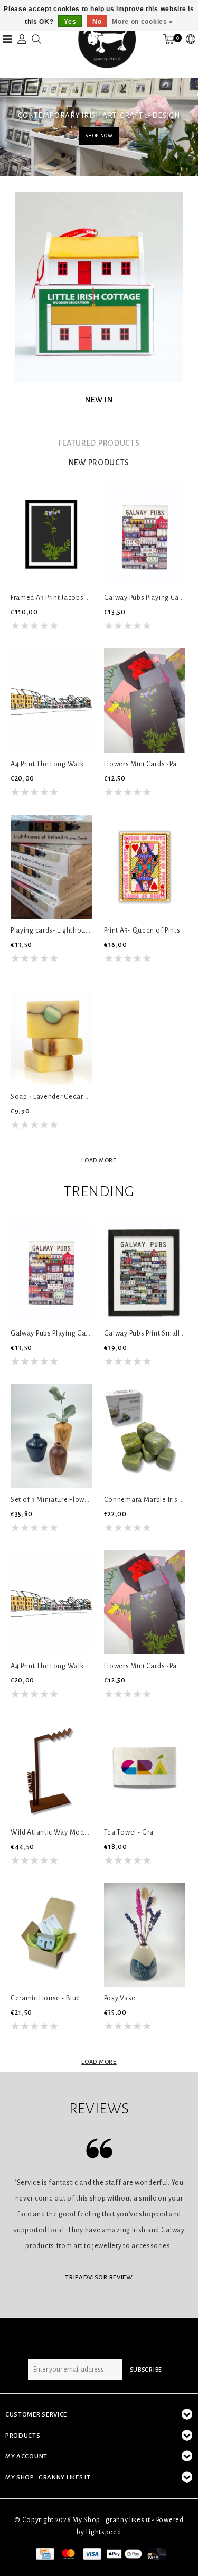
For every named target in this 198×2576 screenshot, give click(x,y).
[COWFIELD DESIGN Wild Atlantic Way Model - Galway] (51, 1769)
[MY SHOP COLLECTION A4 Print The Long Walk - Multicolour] (51, 701)
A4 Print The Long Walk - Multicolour (51, 764)
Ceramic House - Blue (45, 1998)
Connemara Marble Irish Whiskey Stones (145, 1500)
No (97, 22)
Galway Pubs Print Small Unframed (145, 1333)
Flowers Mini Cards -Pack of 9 (145, 764)
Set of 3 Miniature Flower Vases (51, 1500)
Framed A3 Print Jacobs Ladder (51, 598)
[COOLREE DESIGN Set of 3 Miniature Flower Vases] (51, 1436)
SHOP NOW (99, 136)
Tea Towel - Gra (129, 1832)
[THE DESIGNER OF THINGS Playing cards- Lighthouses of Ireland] (51, 867)
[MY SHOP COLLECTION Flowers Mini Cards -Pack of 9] (145, 701)
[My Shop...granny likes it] (106, 39)
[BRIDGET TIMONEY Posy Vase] (145, 1935)
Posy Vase (120, 1998)
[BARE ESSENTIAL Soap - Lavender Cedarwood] (51, 1033)
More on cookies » (143, 22)
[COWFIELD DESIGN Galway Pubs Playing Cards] (145, 534)
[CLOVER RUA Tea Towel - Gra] (145, 1769)
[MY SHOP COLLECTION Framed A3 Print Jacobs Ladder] (51, 534)
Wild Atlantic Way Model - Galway (51, 1832)
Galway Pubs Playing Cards (145, 598)
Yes (70, 22)
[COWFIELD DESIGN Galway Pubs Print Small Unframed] (145, 1270)
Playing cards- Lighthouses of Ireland (51, 930)
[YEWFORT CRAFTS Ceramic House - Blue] (51, 1935)
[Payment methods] (44, 2553)
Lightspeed (104, 2532)
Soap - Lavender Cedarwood (51, 1097)
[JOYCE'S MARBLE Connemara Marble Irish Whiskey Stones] (145, 1436)
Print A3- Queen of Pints (142, 930)
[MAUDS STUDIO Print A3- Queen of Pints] (145, 867)
